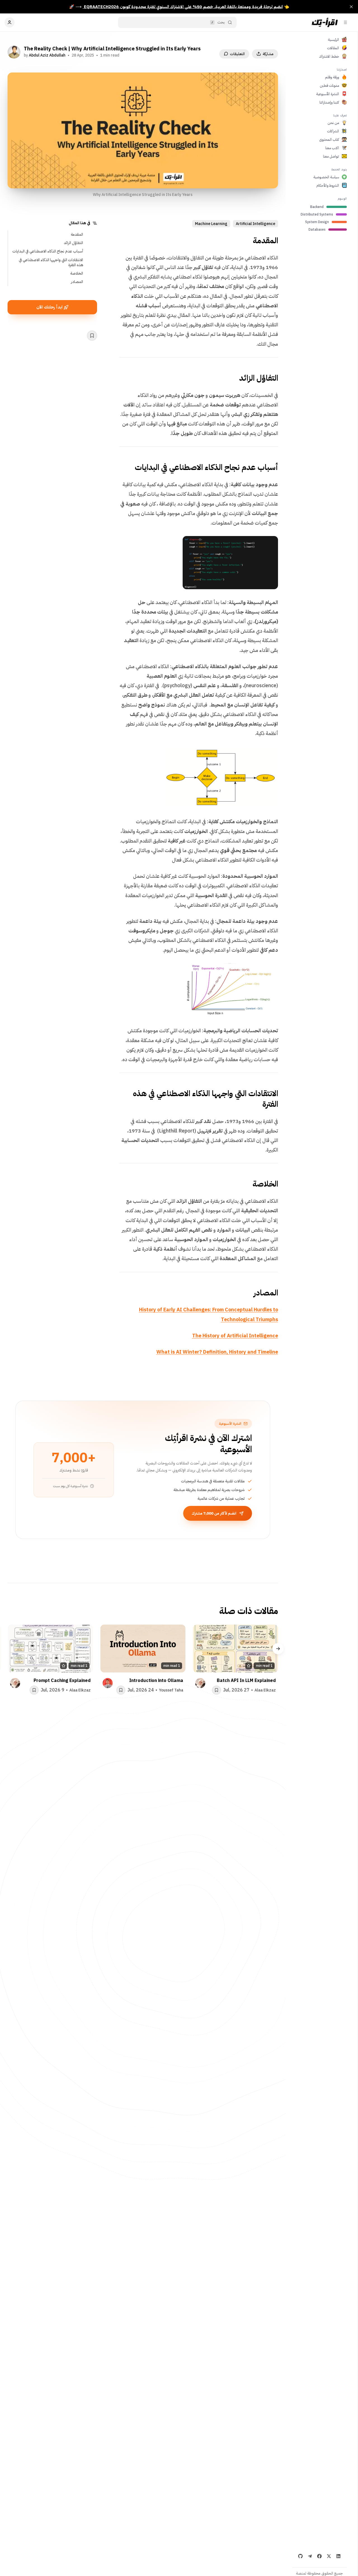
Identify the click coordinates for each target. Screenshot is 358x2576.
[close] (351, 7)
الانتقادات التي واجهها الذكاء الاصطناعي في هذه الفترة (51, 262)
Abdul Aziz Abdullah (47, 55)
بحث (221, 22)
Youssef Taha (171, 1690)
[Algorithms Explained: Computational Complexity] (271, 970)
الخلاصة (77, 273)
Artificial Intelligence (255, 224)
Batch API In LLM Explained (246, 1681)
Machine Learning (211, 224)
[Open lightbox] (271, 543)
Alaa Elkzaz (265, 1690)
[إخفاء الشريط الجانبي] (345, 22)
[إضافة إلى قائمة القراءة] (92, 336)
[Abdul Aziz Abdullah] (14, 52)
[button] (278, 1649)
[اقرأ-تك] (324, 22)
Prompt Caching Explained (62, 1681)
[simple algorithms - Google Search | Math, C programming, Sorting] (271, 754)
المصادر (77, 282)
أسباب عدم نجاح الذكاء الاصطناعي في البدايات (48, 251)
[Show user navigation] (10, 22)
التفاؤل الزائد (73, 243)
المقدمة (77, 234)
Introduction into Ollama (156, 1681)
